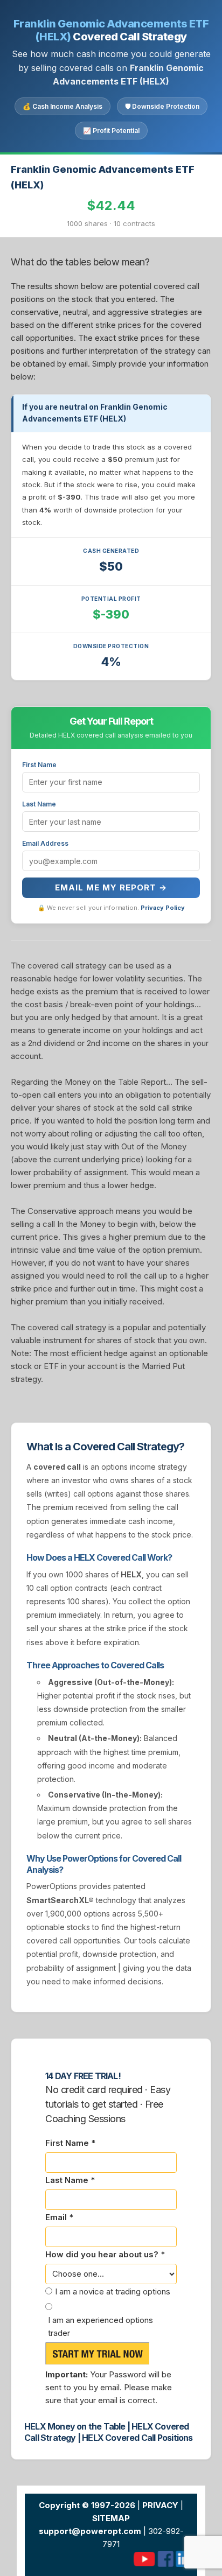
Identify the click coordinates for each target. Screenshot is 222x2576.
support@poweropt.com (90, 2531)
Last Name (39, 804)
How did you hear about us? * (105, 2254)
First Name (39, 765)
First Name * (70, 2143)
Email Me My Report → (111, 887)
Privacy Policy (163, 908)
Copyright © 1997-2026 (87, 2505)
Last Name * (70, 2180)
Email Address (45, 843)
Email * (59, 2217)
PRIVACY (160, 2505)
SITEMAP (111, 2518)
